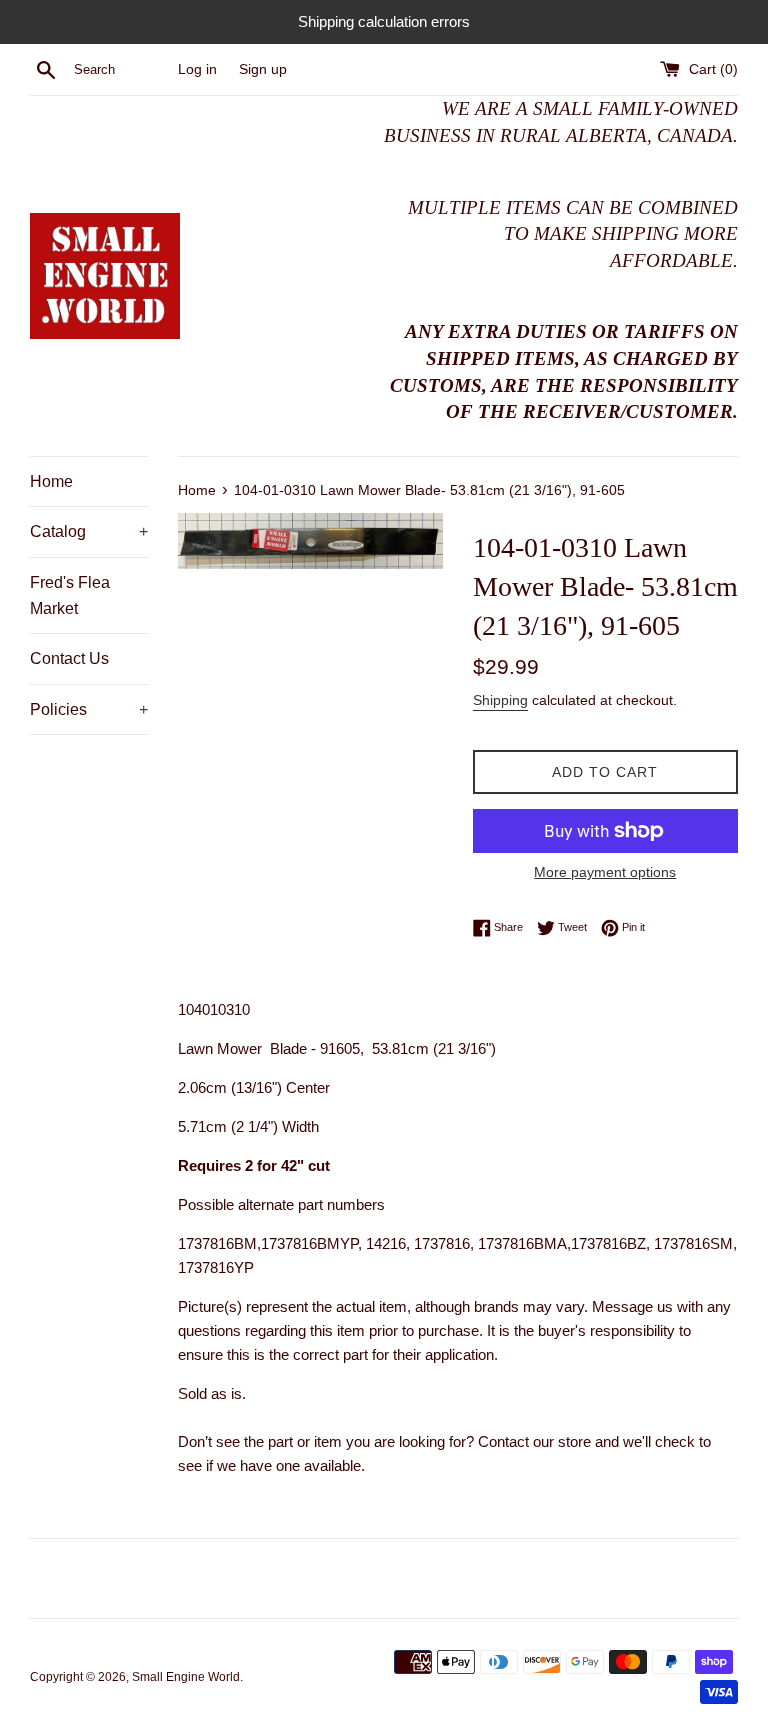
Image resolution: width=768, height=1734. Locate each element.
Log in (197, 69)
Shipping (500, 700)
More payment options (605, 872)
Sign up (263, 69)
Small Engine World (186, 1677)
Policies (89, 709)
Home (51, 481)
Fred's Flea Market (70, 595)
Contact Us (69, 658)
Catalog (89, 531)
